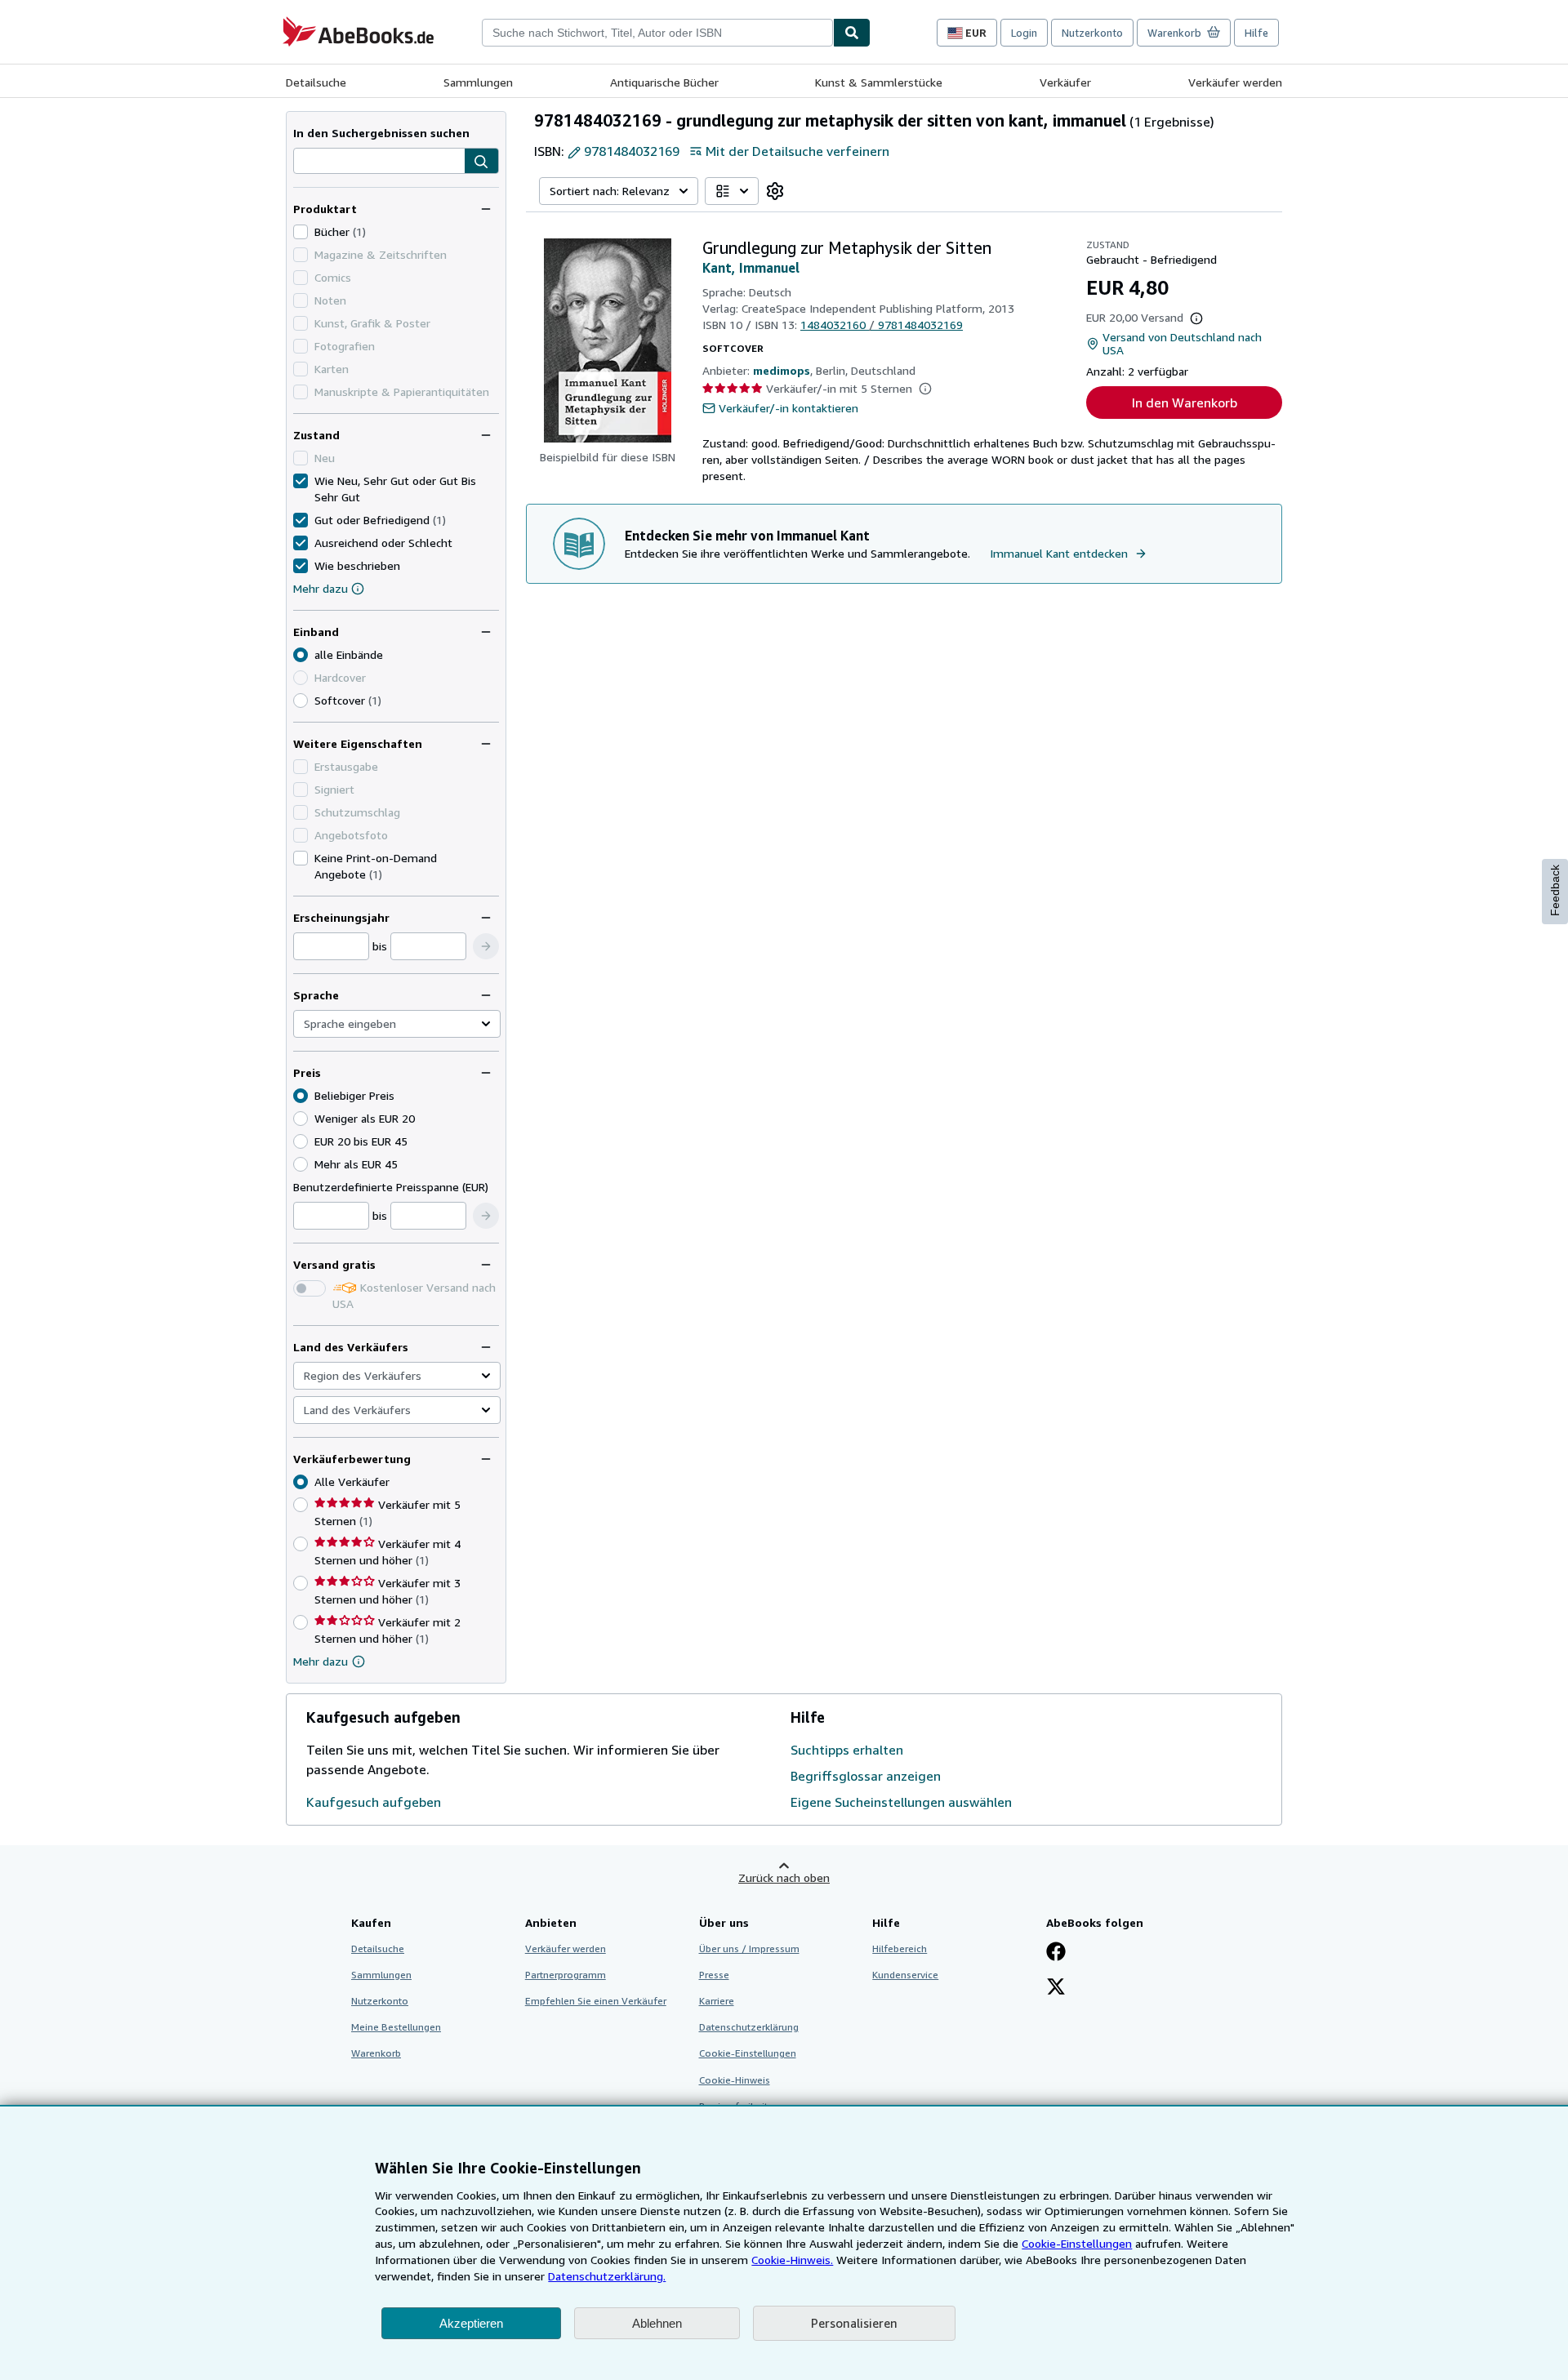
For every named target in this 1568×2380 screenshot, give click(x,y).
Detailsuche (316, 82)
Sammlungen (478, 82)
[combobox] (657, 33)
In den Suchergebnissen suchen (381, 133)
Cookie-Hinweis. (792, 2260)
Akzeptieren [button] (471, 2323)
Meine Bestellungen (396, 2027)
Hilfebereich (900, 1948)
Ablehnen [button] (657, 2323)
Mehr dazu (321, 588)
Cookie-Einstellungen (1077, 2243)
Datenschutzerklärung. (607, 2276)
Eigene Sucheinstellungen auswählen (901, 1802)
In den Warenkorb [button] (1185, 403)
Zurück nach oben (784, 1877)
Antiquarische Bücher (664, 82)
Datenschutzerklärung (749, 2027)
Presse (714, 1975)
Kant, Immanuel (751, 268)
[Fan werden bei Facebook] (1056, 1953)
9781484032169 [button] (632, 151)
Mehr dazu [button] (321, 1661)
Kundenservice (905, 1975)
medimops (782, 370)
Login (1024, 33)
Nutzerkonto (1092, 33)
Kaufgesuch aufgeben (374, 1802)
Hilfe (1256, 33)
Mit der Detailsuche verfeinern (797, 151)
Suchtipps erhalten (847, 1750)
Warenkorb (376, 2053)
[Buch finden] (852, 33)
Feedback (1555, 890)
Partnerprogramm (566, 1975)
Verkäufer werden (1235, 82)
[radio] (301, 701)
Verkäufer (1065, 82)
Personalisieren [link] (854, 2323)
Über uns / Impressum (749, 1948)
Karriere (717, 2001)
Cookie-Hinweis (735, 2080)
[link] (775, 191)
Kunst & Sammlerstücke (879, 82)
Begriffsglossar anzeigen (866, 1776)
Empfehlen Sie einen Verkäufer (596, 2001)
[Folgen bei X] (1056, 1988)
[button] (481, 162)
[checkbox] (301, 232)
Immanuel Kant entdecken (1059, 553)
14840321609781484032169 (882, 325)
